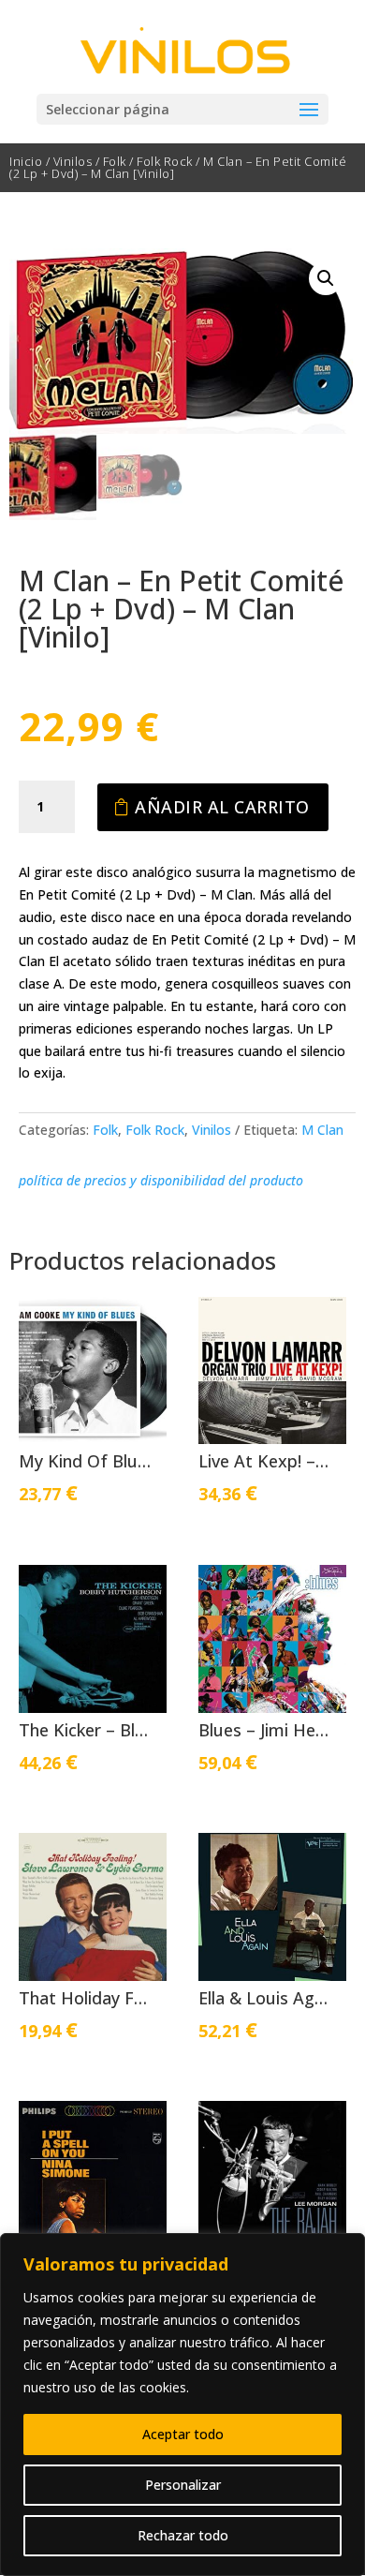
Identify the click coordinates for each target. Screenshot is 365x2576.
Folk (115, 161)
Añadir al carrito (222, 807)
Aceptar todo (183, 2434)
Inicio (26, 161)
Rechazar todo (183, 2535)
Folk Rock (165, 161)
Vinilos (73, 161)
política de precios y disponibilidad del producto (161, 1180)
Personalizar (183, 2485)
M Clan (322, 1130)
